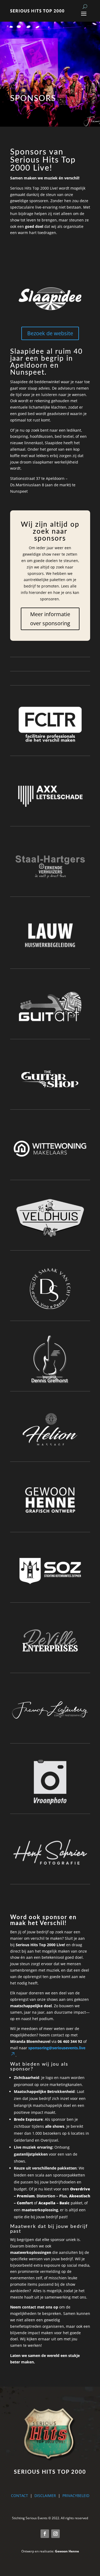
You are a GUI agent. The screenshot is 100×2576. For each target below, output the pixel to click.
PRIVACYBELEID (76, 2496)
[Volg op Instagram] (55, 2534)
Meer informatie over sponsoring (50, 619)
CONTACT (19, 2496)
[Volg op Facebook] (45, 2534)
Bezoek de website (50, 333)
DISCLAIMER (45, 2496)
